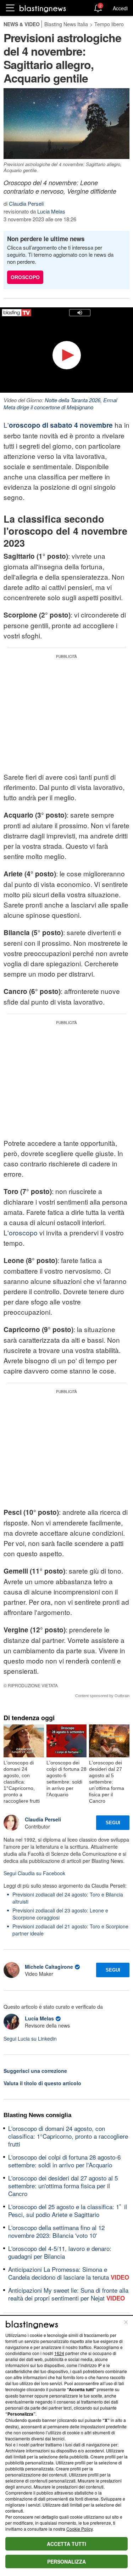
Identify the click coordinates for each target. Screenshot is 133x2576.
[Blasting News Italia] (43, 8)
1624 (59, 2353)
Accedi (120, 8)
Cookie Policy (79, 2529)
